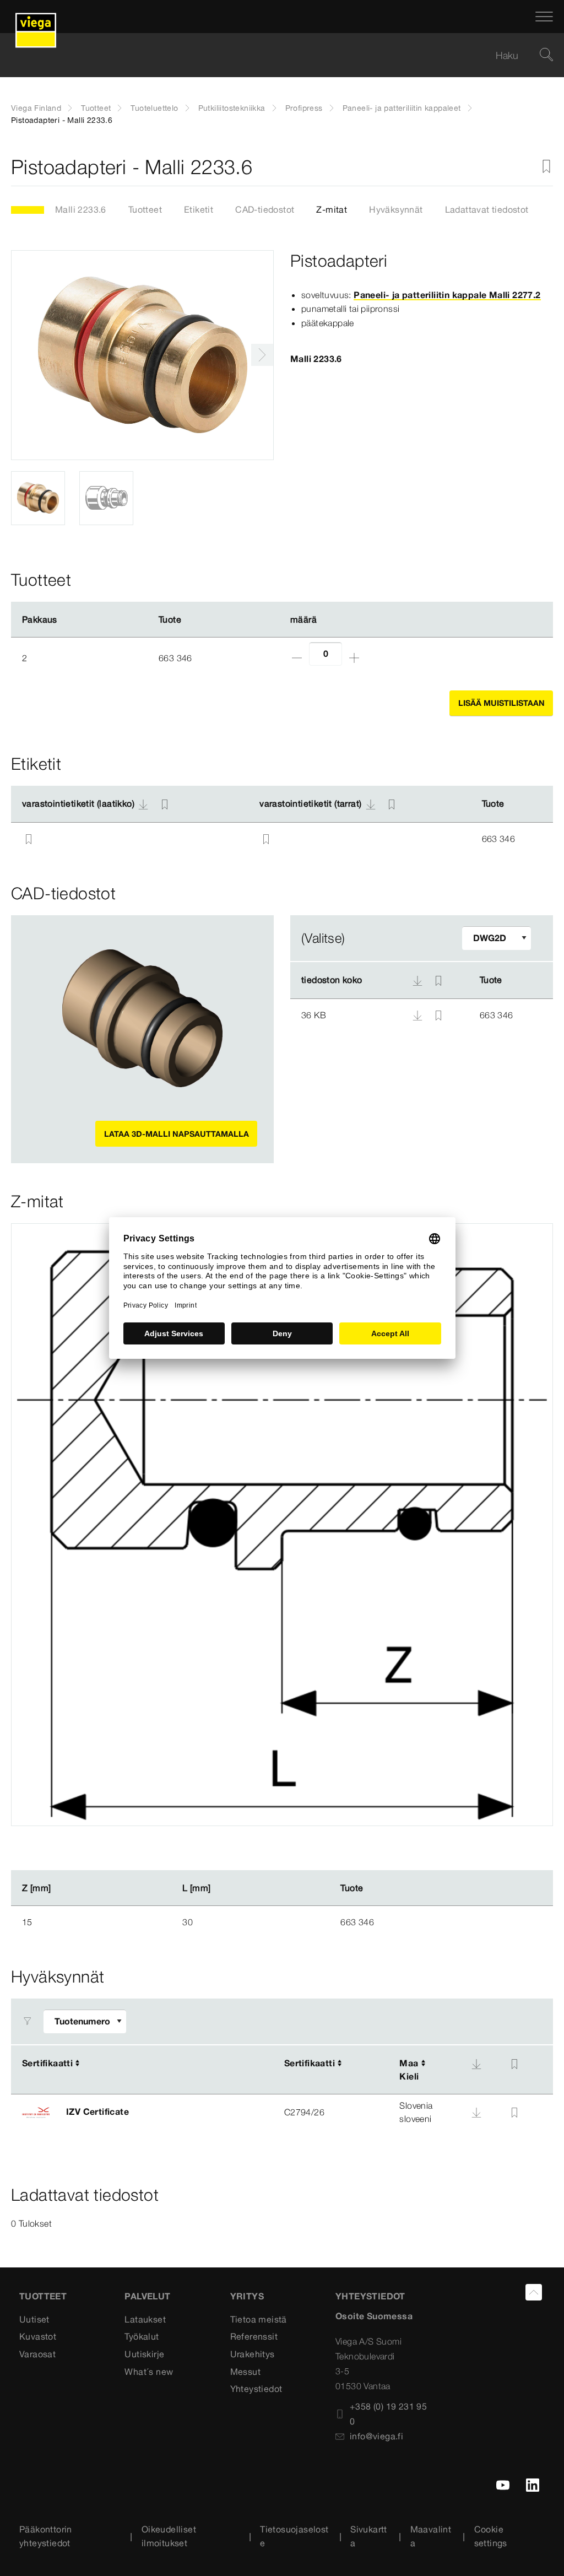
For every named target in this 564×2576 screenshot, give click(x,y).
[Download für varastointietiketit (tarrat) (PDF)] (371, 804)
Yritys (247, 2296)
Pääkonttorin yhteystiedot (46, 2536)
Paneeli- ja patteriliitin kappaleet (402, 108)
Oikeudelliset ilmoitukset (169, 2536)
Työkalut (142, 2336)
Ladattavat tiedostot (487, 209)
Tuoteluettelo (154, 108)
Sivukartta (369, 2536)
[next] (262, 355)
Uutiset (34, 2319)
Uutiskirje (144, 2354)
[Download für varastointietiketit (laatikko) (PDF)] (143, 804)
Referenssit (254, 2336)
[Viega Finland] (36, 17)
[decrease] (297, 658)
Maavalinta (431, 2536)
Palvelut (147, 2296)
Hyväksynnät (396, 209)
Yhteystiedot (256, 2389)
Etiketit (199, 209)
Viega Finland (36, 108)
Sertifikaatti (47, 2063)
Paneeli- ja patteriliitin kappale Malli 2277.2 (447, 295)
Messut (245, 2372)
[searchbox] (273, 55)
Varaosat (37, 2354)
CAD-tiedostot (265, 209)
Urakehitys (253, 2354)
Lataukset (145, 2319)
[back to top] (534, 2292)
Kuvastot (38, 2336)
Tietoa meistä (259, 2319)
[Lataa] (419, 1014)
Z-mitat (332, 209)
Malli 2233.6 (81, 209)
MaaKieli (409, 2070)
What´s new (149, 2372)
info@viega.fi (376, 2436)
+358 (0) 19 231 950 (388, 2414)
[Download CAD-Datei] (417, 980)
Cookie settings (491, 2536)
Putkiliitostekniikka (232, 108)
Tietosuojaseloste (294, 2536)
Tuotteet (96, 108)
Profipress (304, 108)
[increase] (354, 658)
